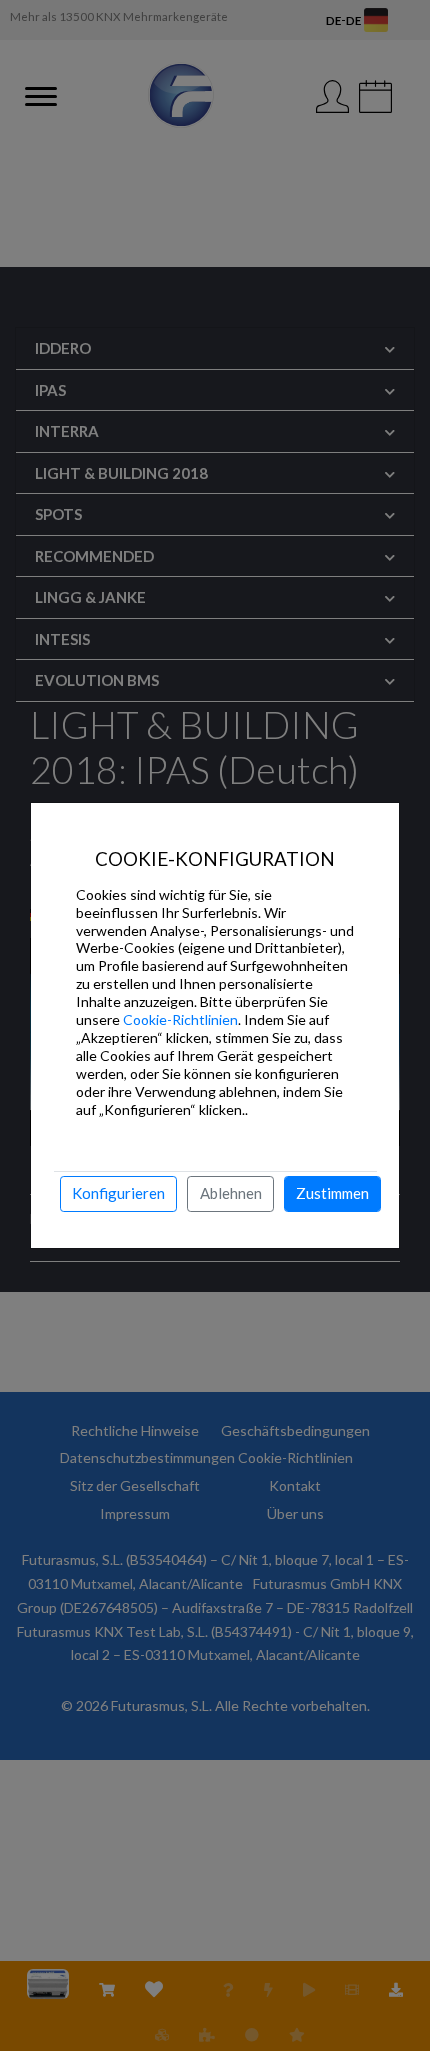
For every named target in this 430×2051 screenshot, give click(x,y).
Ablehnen (231, 1193)
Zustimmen (332, 1193)
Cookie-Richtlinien (180, 1019)
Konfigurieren (118, 1193)
